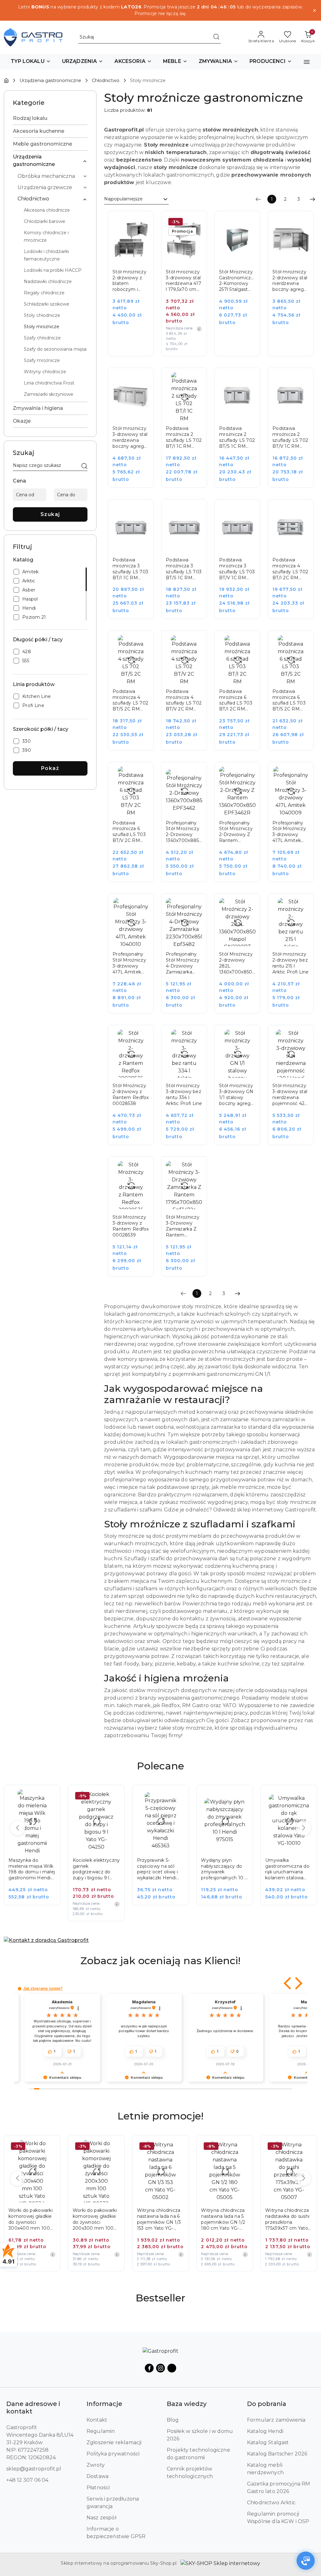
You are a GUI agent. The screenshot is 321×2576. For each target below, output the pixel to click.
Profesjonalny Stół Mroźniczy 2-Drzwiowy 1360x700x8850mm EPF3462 (184, 832)
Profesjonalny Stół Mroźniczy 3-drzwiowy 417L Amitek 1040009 (289, 832)
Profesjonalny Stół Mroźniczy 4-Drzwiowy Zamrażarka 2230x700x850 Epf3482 (183, 963)
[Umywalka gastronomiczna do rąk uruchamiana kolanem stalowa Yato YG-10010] (229, 1849)
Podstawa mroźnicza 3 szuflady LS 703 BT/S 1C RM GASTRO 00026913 (184, 569)
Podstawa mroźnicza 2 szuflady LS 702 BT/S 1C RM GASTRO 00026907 (237, 437)
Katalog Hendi (265, 2431)
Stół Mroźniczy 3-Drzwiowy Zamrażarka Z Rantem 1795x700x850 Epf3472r (183, 1226)
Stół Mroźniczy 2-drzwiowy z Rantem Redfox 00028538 (131, 1094)
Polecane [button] (160, 1766)
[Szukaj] (84, 467)
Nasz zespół (101, 2518)
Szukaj (50, 514)
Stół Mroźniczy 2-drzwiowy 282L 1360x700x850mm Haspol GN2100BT (237, 963)
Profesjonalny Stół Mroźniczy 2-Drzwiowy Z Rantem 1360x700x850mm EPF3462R (237, 832)
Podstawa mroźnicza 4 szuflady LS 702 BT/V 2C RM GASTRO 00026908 (184, 700)
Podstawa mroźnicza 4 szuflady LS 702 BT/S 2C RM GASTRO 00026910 (130, 700)
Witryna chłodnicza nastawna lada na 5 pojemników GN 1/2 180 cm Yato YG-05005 (159, 2219)
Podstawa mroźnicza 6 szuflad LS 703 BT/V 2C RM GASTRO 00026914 (129, 832)
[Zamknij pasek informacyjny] (314, 10)
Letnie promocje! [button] (160, 2116)
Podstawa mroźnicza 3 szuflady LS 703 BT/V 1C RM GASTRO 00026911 (237, 569)
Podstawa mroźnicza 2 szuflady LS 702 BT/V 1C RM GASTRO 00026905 (290, 437)
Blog (173, 2420)
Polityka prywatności (113, 2454)
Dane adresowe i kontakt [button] (33, 2408)
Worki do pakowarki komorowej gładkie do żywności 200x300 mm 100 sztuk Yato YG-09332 (32, 2219)
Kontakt (97, 2420)
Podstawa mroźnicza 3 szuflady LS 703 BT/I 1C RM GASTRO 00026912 (130, 569)
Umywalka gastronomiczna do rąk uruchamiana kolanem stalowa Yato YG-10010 (223, 1869)
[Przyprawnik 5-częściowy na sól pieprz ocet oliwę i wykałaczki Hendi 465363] (101, 1849)
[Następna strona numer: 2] (313, 199)
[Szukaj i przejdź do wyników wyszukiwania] (216, 37)
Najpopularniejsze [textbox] (123, 199)
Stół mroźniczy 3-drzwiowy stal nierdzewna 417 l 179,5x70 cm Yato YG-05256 (184, 281)
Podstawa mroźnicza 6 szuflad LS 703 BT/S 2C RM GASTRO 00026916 (289, 700)
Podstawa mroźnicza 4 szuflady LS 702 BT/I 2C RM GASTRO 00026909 (290, 569)
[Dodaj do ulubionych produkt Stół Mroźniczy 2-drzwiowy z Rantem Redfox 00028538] (142, 1037)
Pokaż (50, 768)
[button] (31, 62)
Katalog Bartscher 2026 (277, 2454)
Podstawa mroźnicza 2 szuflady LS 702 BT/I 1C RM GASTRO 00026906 (184, 437)
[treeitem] (50, 118)
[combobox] (136, 199)
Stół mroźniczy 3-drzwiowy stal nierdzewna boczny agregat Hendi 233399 (131, 437)
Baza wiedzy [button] (187, 2404)
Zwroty (96, 2465)
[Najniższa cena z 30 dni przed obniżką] (199, 329)
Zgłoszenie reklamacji (114, 2442)
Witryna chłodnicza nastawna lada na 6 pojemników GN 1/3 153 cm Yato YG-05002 (95, 2219)
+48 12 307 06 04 (27, 2480)
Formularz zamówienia (276, 2420)
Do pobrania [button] (267, 2404)
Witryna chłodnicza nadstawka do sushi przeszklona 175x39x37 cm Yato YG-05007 (223, 2219)
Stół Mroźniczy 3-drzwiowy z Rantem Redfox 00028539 (131, 1226)
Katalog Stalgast (268, 2442)
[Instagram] (160, 2368)
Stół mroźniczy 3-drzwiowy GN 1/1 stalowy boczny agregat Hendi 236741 (237, 1095)
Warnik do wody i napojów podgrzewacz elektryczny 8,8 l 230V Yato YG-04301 (288, 1869)
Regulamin (101, 2431)
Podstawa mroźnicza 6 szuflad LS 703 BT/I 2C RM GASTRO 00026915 (236, 700)
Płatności (98, 2488)
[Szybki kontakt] (306, 2561)
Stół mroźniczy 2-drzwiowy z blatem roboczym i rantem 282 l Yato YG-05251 (129, 281)
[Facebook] (149, 2368)
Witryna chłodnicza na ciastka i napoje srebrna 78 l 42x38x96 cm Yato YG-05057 (287, 2219)
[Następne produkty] (303, 1828)
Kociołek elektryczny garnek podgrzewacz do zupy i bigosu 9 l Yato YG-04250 (32, 1869)
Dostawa (97, 2476)
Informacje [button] (104, 2404)
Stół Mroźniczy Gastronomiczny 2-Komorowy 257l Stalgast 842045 (237, 281)
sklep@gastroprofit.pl (34, 2469)
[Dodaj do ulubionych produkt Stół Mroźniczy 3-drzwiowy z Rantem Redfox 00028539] (142, 1168)
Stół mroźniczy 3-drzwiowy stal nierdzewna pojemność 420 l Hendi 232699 (290, 1095)
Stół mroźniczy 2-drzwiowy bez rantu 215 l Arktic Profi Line (291, 963)
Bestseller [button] (160, 2298)
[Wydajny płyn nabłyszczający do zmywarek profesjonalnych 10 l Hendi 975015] (165, 1849)
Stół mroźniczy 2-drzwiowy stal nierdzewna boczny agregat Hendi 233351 (290, 281)
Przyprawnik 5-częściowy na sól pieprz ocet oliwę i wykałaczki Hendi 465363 (93, 1869)
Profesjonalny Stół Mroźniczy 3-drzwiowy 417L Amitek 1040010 (129, 963)
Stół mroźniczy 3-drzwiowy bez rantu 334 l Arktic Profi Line (184, 1094)
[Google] (172, 2368)
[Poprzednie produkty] (18, 1828)
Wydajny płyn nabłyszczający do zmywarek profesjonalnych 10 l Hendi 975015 (159, 1869)
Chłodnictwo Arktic (271, 2503)
